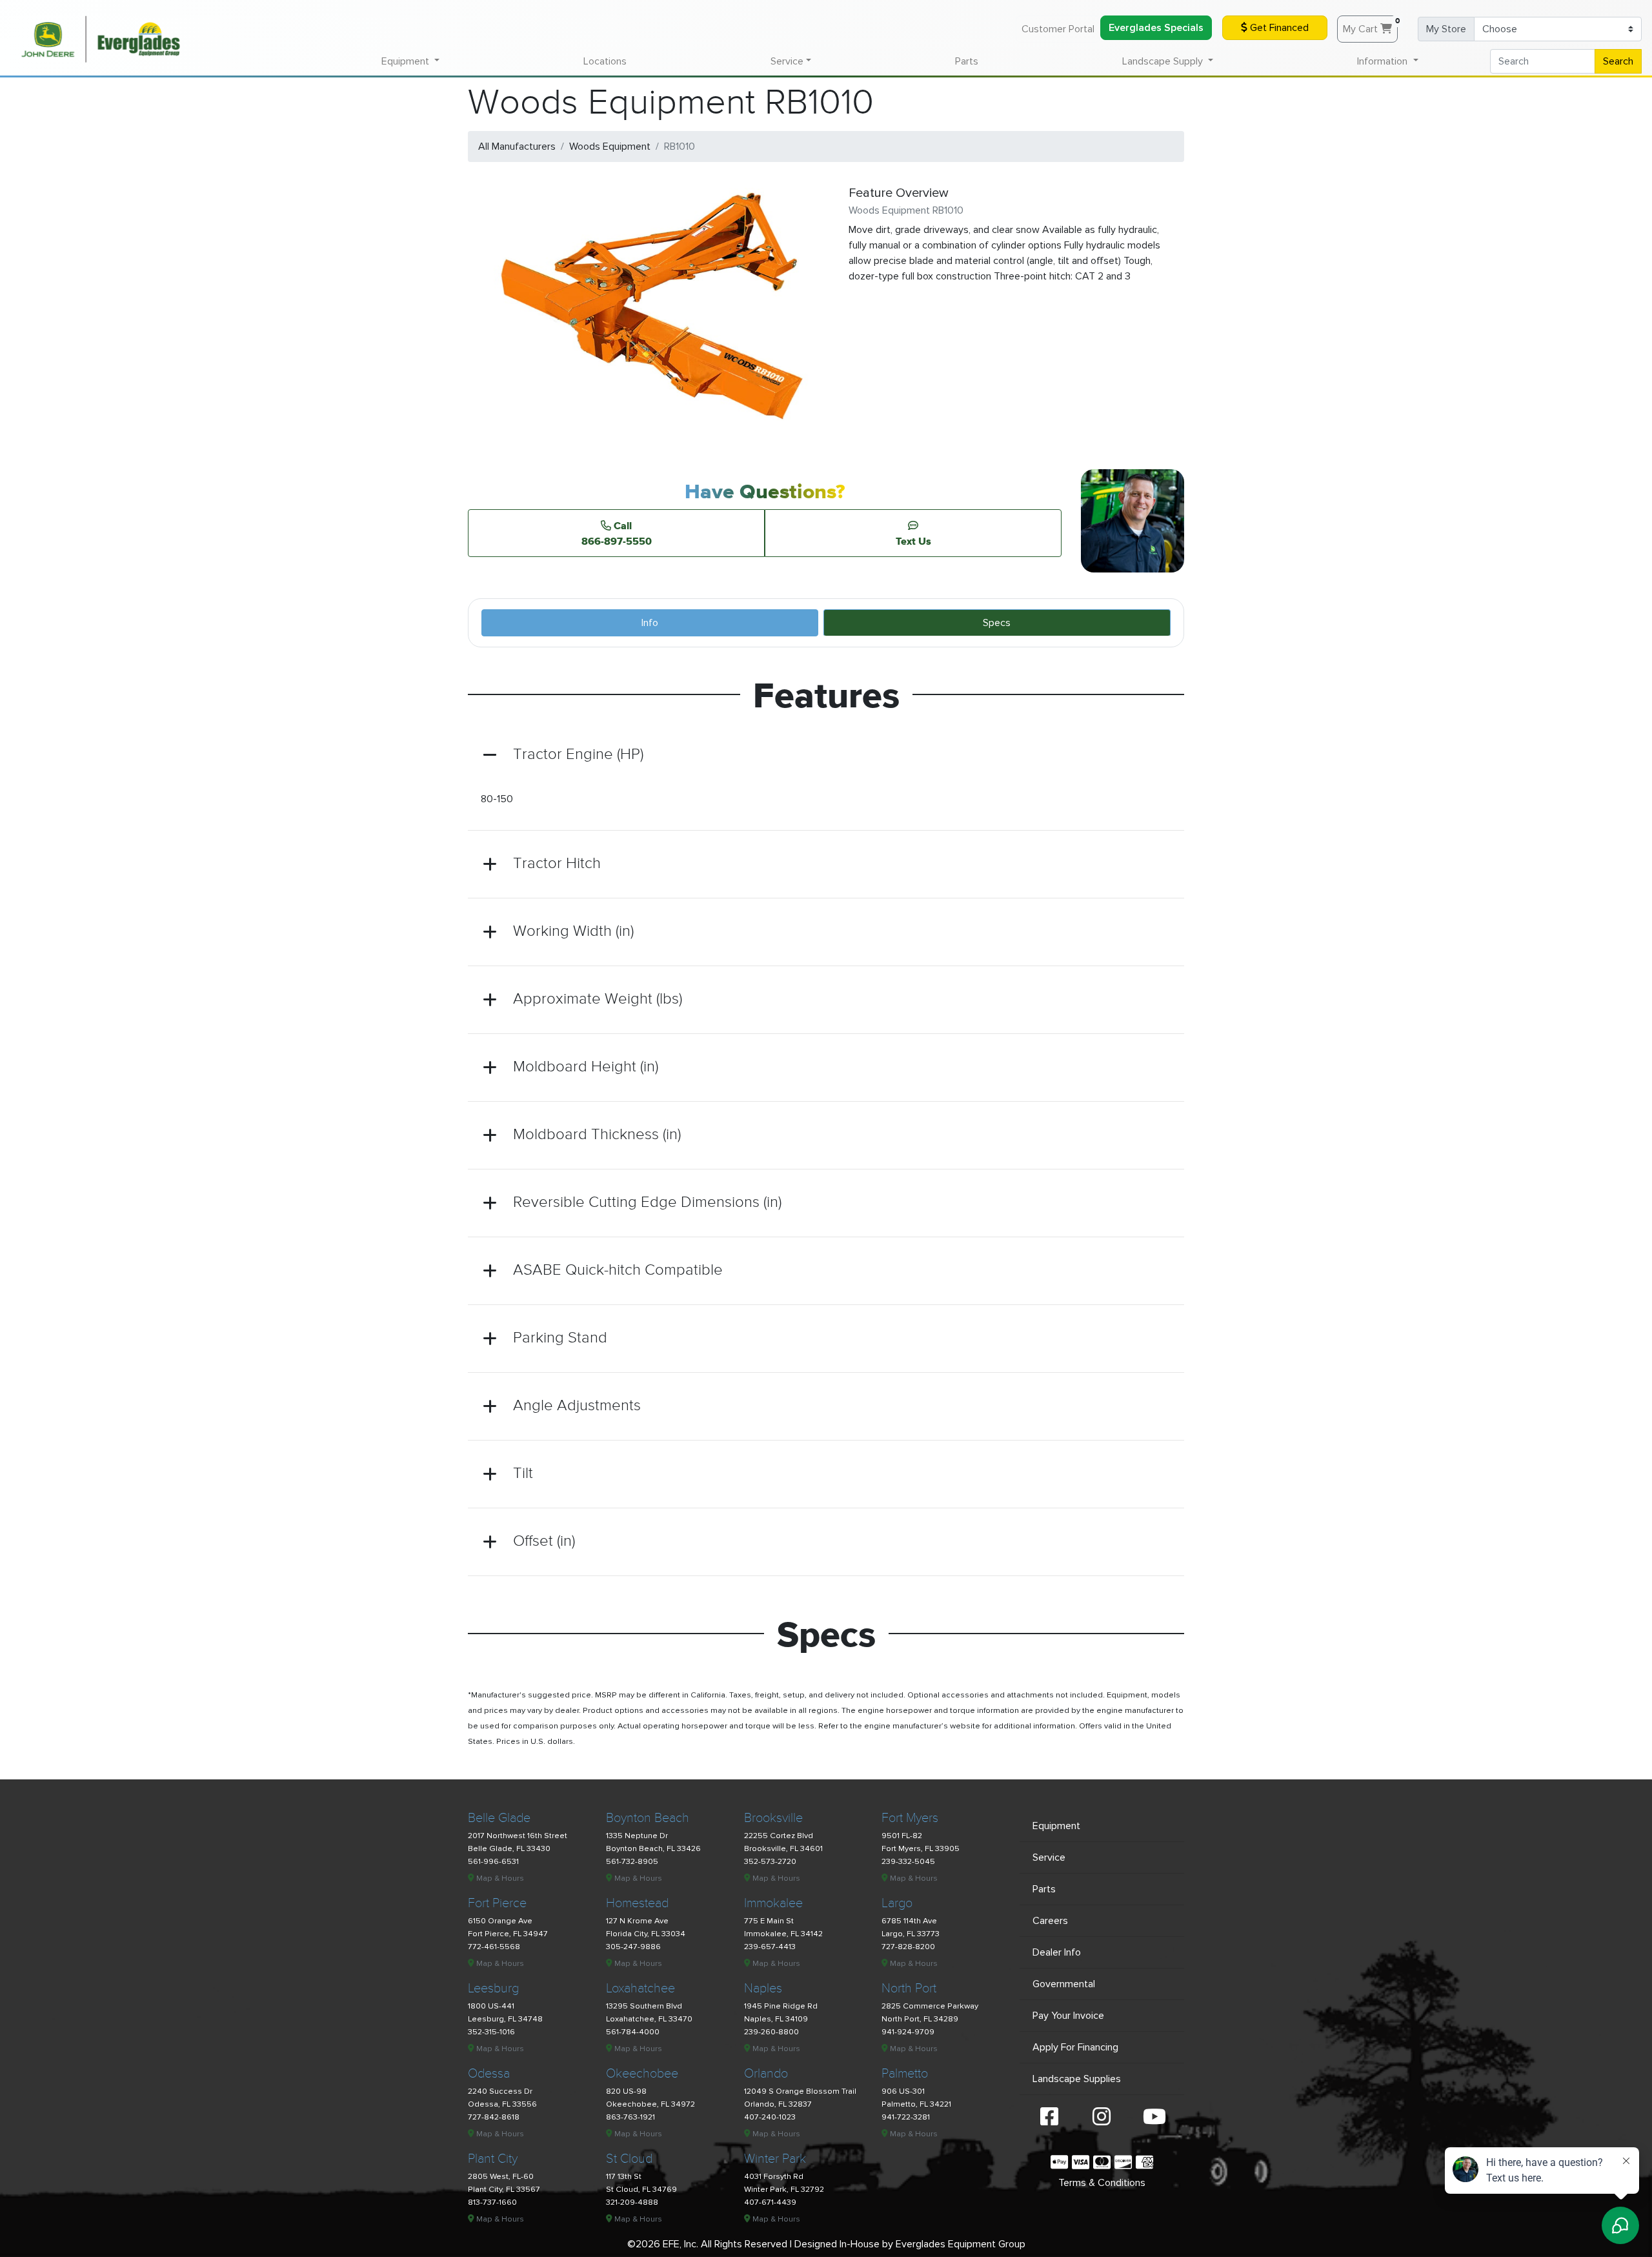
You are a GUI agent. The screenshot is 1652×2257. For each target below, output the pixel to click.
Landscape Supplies (1077, 2079)
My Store (1446, 29)
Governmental (1064, 1984)
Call (617, 533)
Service (1049, 1857)
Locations (605, 61)
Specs (997, 623)
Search (1618, 61)
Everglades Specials (1156, 28)
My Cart (1370, 26)
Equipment (1056, 1826)
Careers (1050, 1921)
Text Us (913, 541)
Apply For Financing (1075, 2047)
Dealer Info (1057, 1952)
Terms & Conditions (1102, 2183)
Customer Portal (1058, 29)
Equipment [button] (407, 61)
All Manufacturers (517, 147)
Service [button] (787, 61)
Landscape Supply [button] (1164, 61)
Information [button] (1384, 61)
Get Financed (1278, 28)
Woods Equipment (610, 147)
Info (650, 623)
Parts (967, 61)
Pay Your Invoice (1068, 2016)
